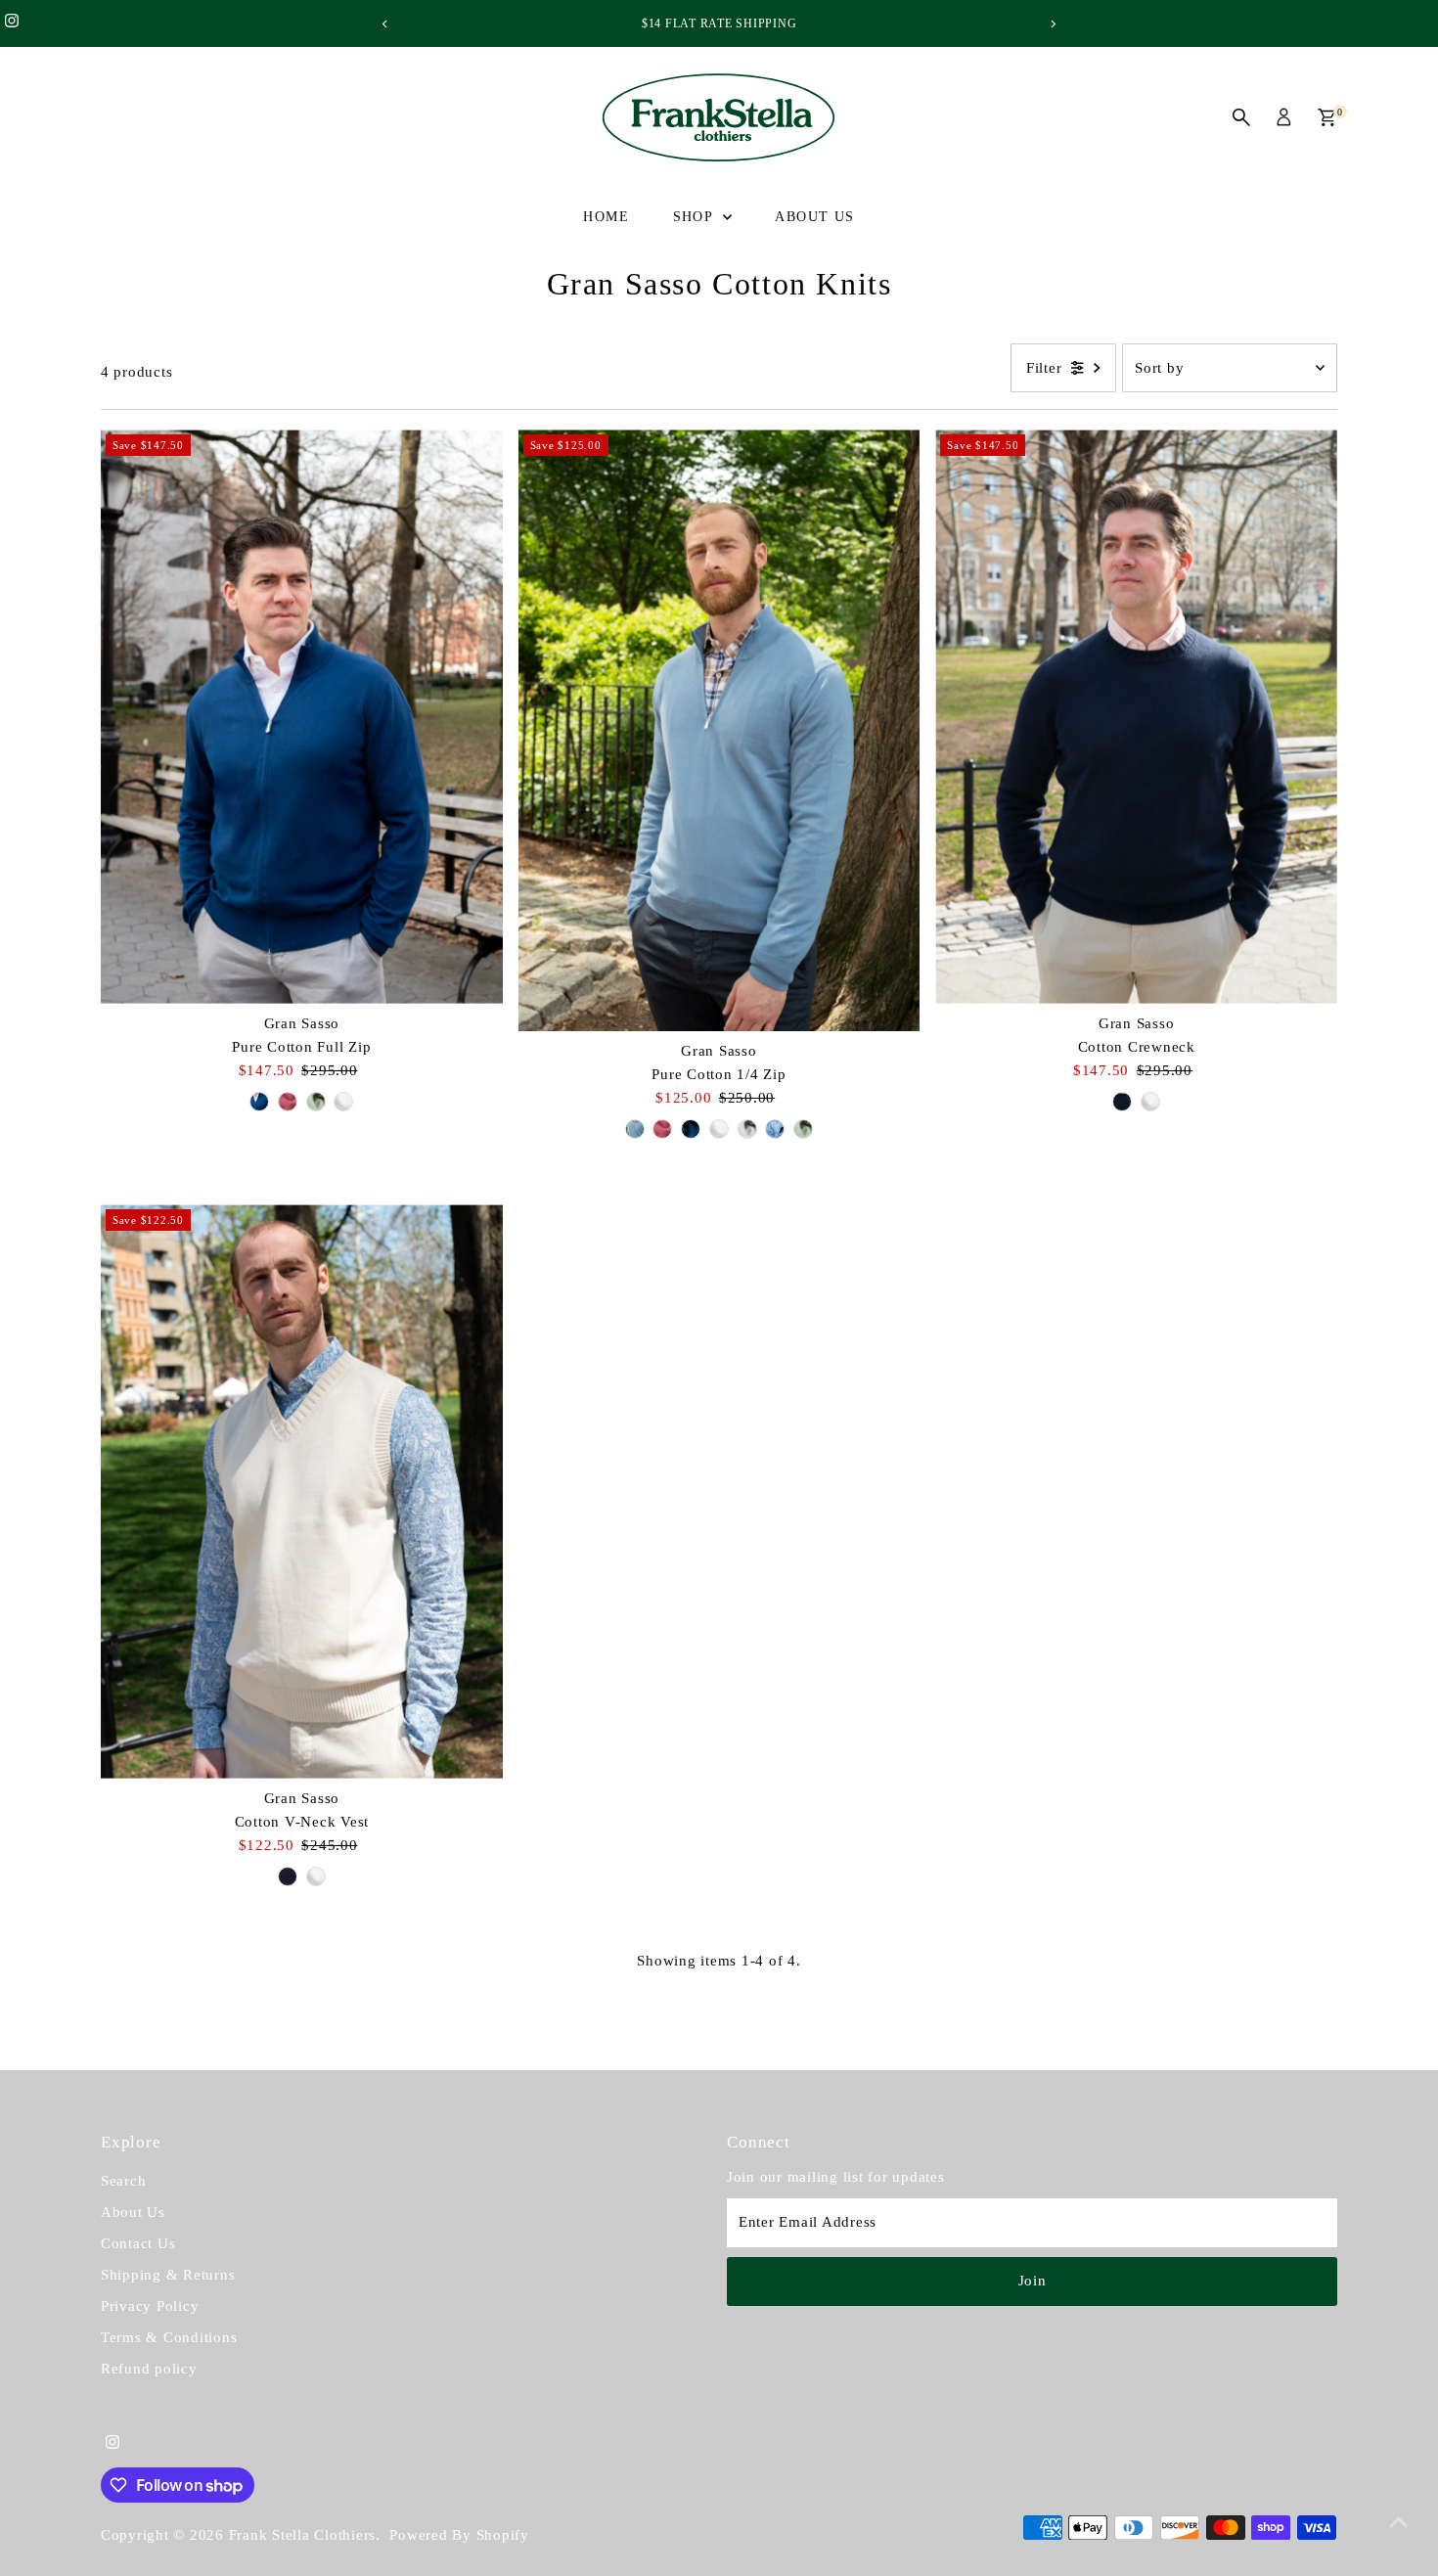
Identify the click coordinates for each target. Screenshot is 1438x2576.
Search (124, 2181)
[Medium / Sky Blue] (775, 1129)
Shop (696, 217)
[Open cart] (1327, 117)
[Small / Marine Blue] (259, 1102)
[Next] (1053, 24)
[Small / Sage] (316, 1102)
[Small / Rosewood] (288, 1102)
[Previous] (386, 24)
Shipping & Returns (168, 2275)
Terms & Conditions (169, 2337)
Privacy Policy (150, 2306)
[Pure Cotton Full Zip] (302, 717)
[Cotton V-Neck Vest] (302, 1491)
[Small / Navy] (1122, 1102)
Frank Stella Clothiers (303, 2535)
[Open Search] (1241, 117)
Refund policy (149, 2369)
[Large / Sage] (803, 1129)
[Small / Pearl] (747, 1129)
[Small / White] (343, 1102)
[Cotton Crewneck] (1136, 717)
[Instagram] (12, 23)
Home (606, 217)
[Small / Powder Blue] (635, 1129)
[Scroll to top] (1399, 2522)
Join (1033, 2281)
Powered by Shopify (459, 2535)
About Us (814, 217)
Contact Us (138, 2243)
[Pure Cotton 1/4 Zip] (719, 730)
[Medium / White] (316, 1876)
